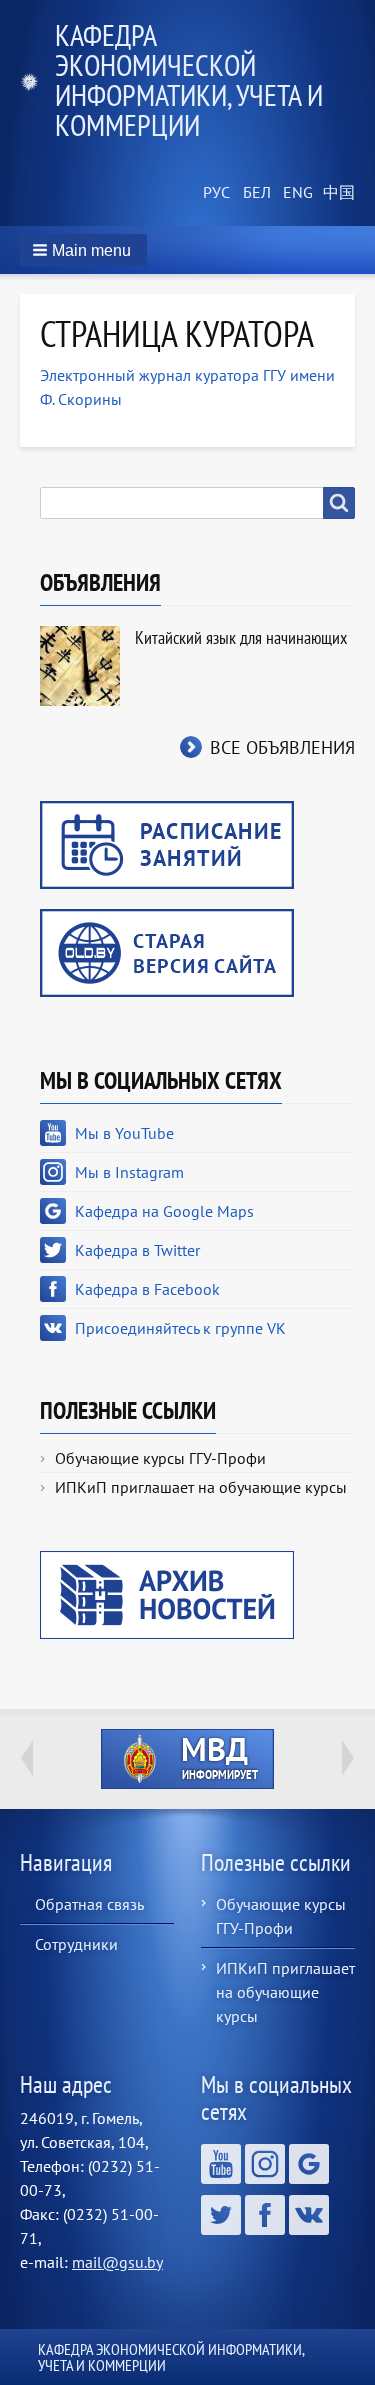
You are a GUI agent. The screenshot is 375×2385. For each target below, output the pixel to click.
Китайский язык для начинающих (241, 637)
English (295, 193)
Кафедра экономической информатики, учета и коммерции (189, 79)
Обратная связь (89, 1904)
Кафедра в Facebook (147, 1289)
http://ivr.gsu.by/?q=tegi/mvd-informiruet (187, 1759)
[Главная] (37, 80)
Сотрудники (76, 1944)
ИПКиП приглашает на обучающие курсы (201, 1487)
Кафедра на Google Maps (164, 1211)
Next (348, 1758)
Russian (215, 193)
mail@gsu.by (117, 2262)
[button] (83, 250)
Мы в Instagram (129, 1172)
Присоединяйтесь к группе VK (180, 1328)
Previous (27, 1758)
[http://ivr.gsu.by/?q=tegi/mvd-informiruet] (187, 1759)
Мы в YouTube (124, 1133)
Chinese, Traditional (335, 193)
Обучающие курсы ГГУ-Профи (160, 1458)
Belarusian (255, 193)
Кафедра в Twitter (137, 1250)
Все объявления (282, 747)
